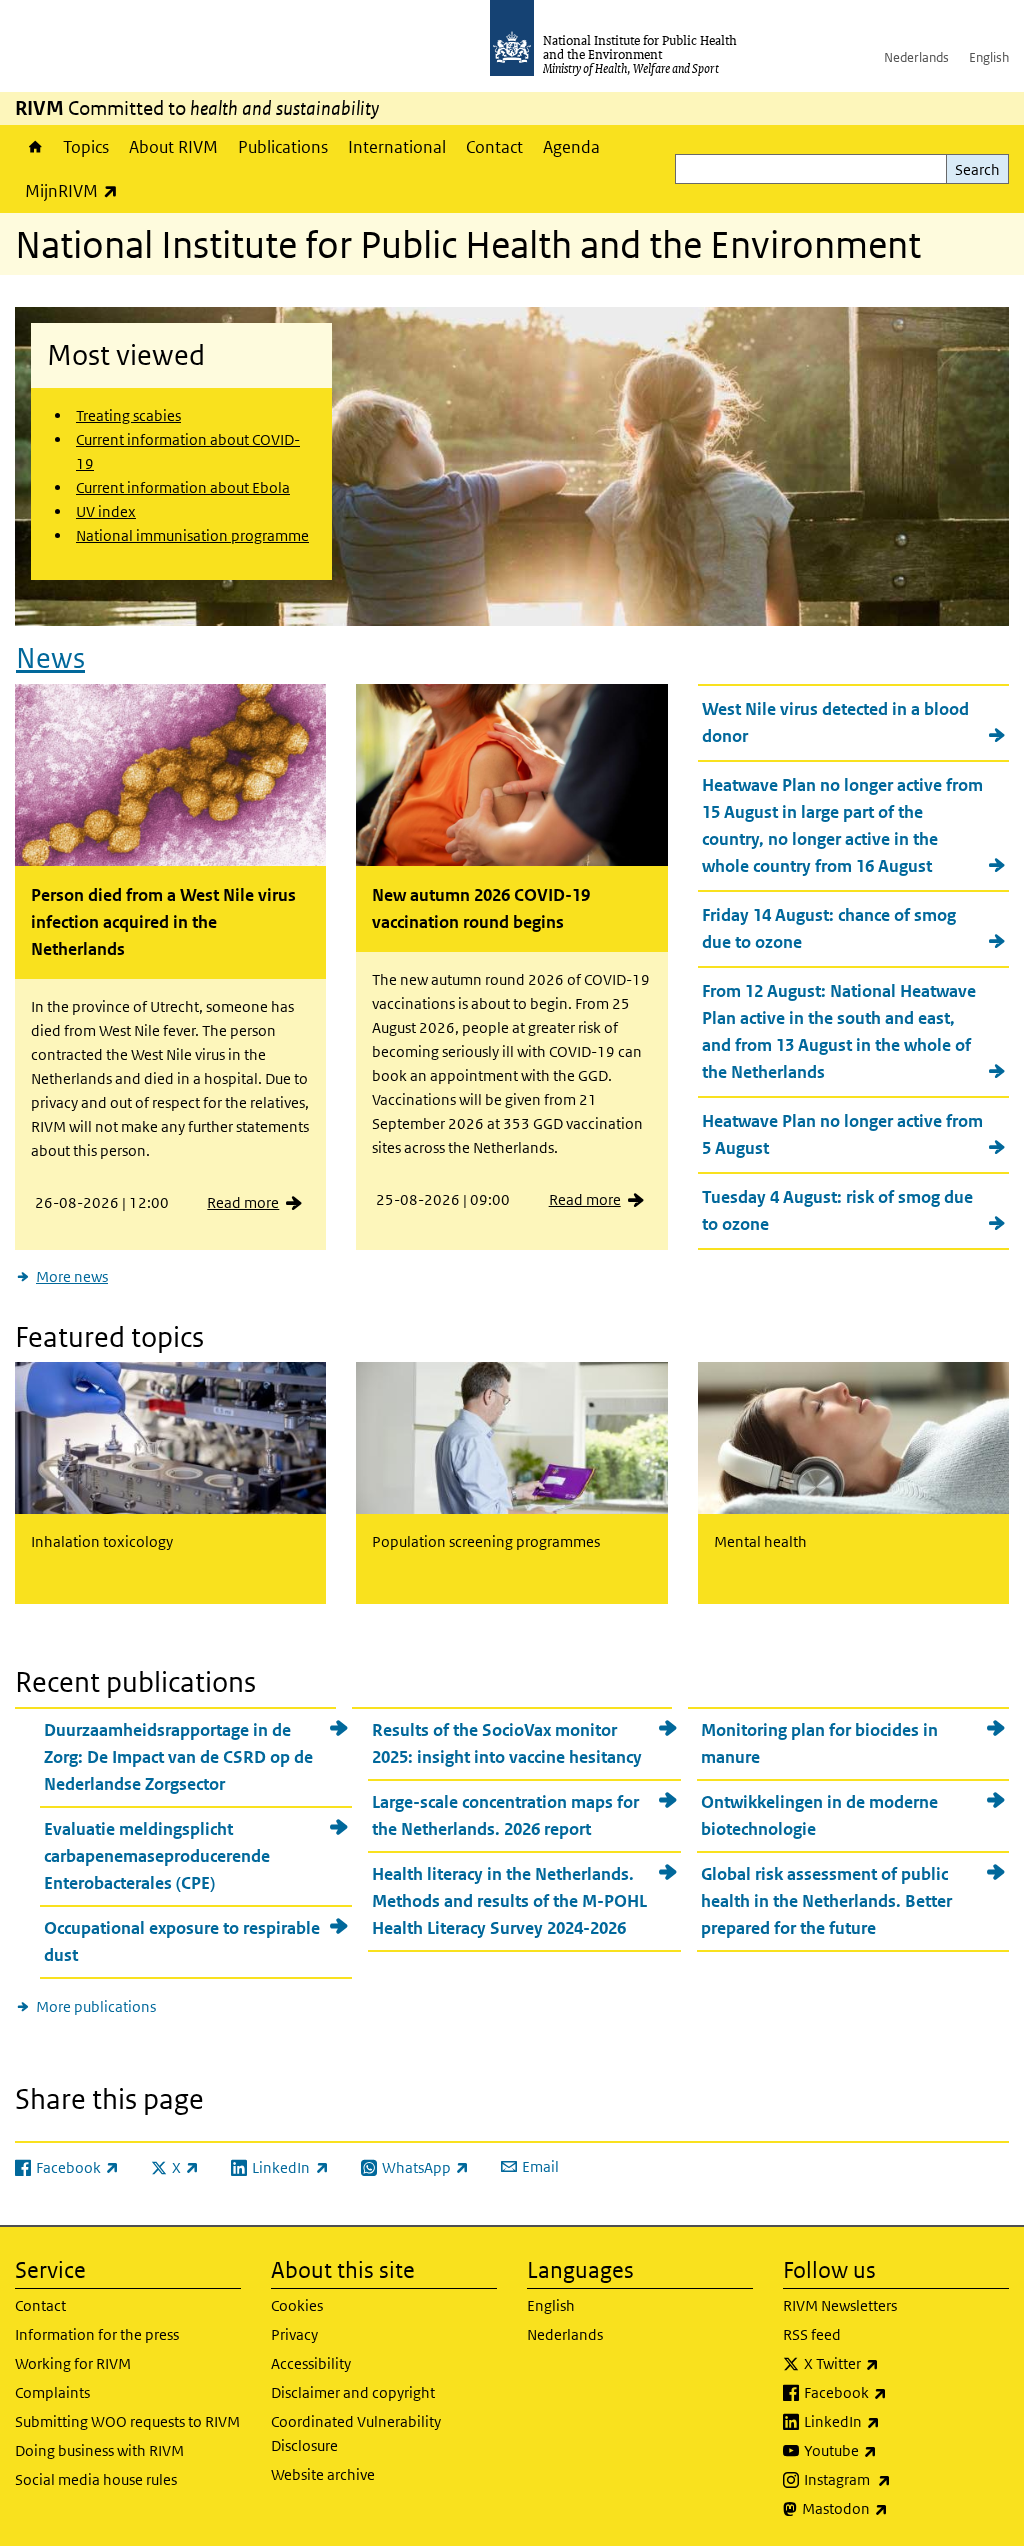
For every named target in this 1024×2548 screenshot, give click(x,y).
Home (34, 147)
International (397, 147)
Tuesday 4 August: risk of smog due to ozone (837, 1210)
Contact (494, 147)
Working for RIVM (73, 2363)
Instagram (900, 2479)
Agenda (571, 147)
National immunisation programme (192, 535)
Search (977, 169)
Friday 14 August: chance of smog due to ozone (829, 928)
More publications (96, 2006)
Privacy (294, 2334)
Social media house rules (96, 2479)
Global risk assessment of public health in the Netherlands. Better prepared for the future (826, 1901)
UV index (106, 511)
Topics (86, 147)
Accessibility (311, 2363)
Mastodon (897, 2508)
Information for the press (97, 2334)
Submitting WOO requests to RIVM (127, 2421)
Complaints (52, 2392)
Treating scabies (128, 415)
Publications (283, 147)
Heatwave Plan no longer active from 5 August (842, 1134)
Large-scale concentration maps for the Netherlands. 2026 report (505, 1815)
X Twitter (894, 2363)
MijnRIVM (76, 190)
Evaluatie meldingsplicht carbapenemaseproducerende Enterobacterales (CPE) (157, 1856)
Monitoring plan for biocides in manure (819, 1743)
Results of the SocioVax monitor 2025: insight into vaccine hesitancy (507, 1743)
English (989, 57)
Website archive (323, 2474)
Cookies (297, 2305)
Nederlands (916, 57)
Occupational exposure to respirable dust (182, 1941)
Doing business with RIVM (99, 2450)
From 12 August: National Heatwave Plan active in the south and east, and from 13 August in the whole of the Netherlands (839, 1031)
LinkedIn (894, 2421)
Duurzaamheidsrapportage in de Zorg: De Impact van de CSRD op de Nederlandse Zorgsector (178, 1757)
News (50, 658)
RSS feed (812, 2334)
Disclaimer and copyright (353, 2392)
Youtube (893, 2450)
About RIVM (173, 147)
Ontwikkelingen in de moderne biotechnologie (819, 1815)
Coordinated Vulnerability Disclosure (356, 2433)
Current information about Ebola (183, 487)
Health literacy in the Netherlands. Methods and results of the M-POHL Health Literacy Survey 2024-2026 (509, 1901)
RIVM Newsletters (840, 2305)
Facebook (898, 2392)
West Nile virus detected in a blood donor (835, 722)
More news (72, 1276)
